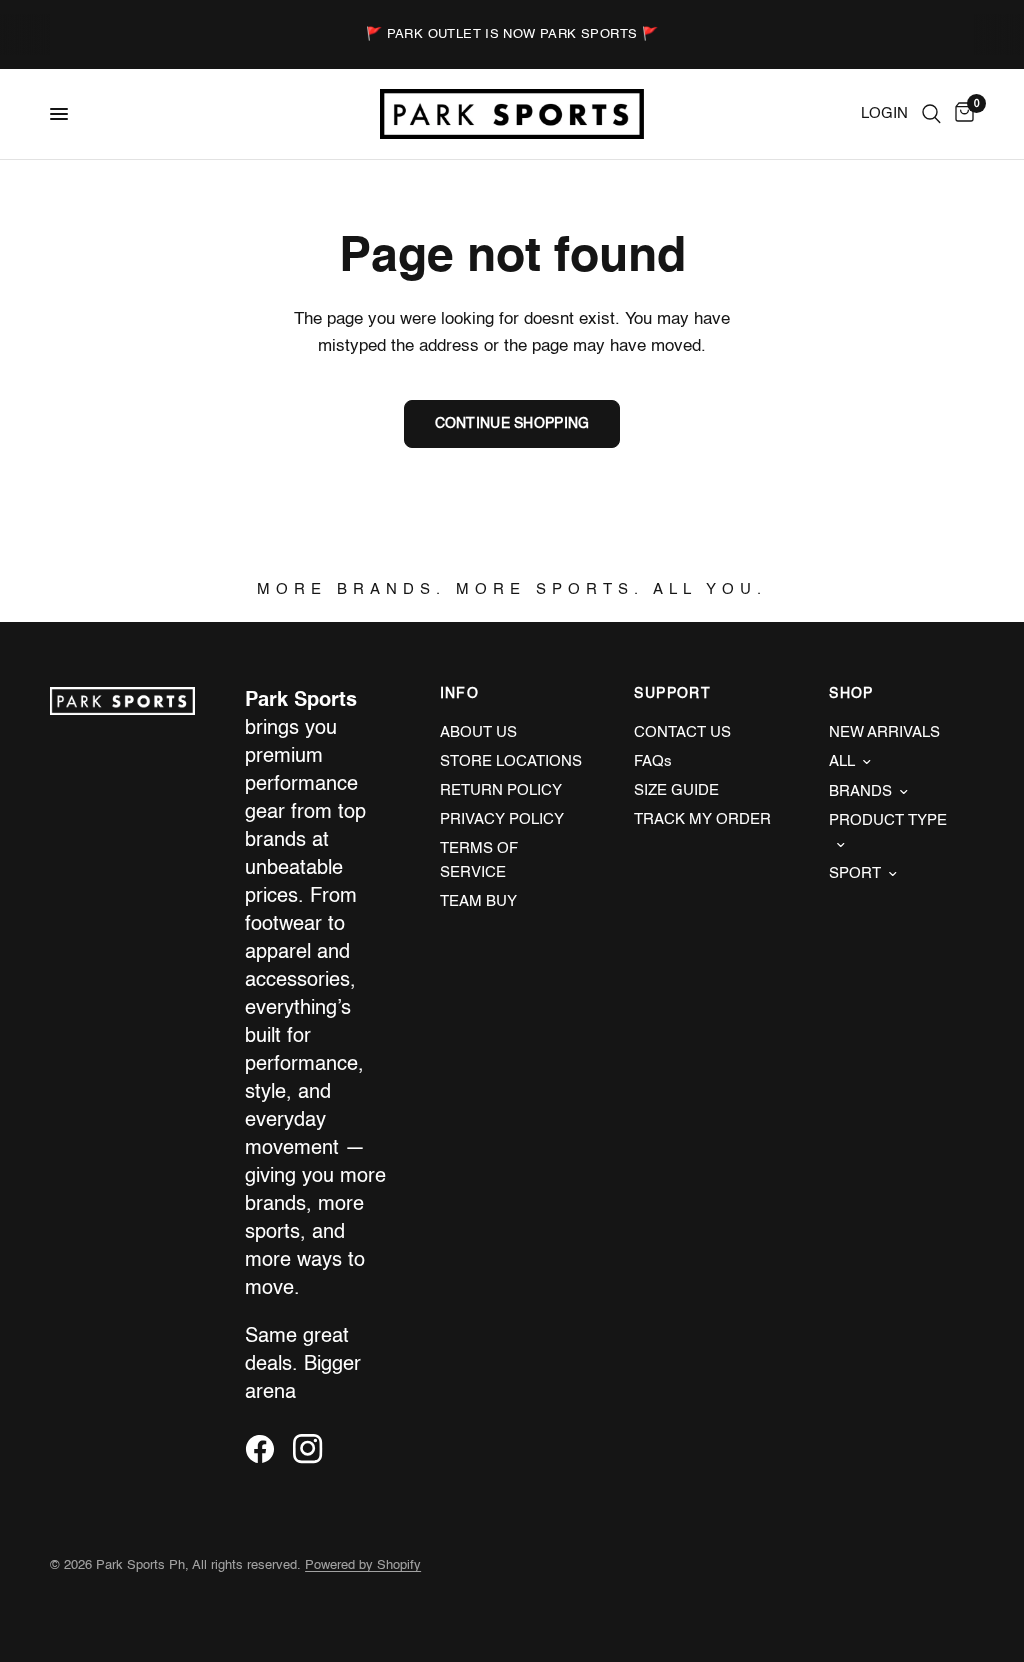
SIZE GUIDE (676, 790)
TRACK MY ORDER (702, 819)
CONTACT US (682, 732)
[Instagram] (315, 1449)
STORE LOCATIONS (511, 761)
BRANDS (860, 791)
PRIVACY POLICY (502, 819)
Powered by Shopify (363, 1565)
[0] (961, 114)
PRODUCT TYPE (888, 820)
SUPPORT (672, 694)
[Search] (931, 114)
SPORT (855, 873)
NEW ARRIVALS (884, 732)
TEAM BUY (478, 901)
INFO (460, 694)
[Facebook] (267, 1449)
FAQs (653, 761)
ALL (842, 761)
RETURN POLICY (501, 790)
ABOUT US (478, 732)
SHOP (851, 694)
